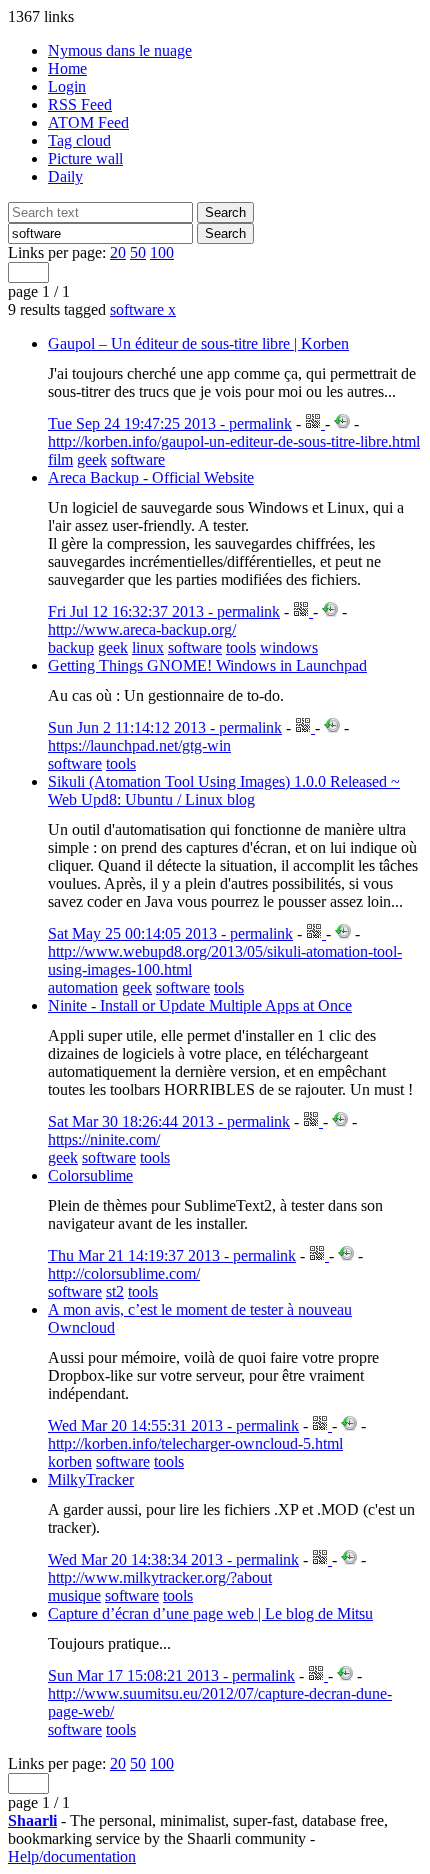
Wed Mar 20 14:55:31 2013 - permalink (173, 1425)
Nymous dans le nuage (120, 50)
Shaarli (32, 1820)
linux (148, 647)
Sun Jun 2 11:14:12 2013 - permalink (165, 727)
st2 (115, 1291)
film (60, 459)
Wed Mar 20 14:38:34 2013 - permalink (173, 1559)
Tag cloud (79, 140)
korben (70, 1461)
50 (138, 252)
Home (67, 68)
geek (92, 459)
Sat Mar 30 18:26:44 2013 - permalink (169, 1121)
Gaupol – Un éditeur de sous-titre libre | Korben (198, 343)
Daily (65, 176)
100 (162, 252)
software (143, 309)
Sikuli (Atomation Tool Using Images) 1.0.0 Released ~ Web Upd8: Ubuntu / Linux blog (224, 790)
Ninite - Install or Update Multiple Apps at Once (200, 1005)
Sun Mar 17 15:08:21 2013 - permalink (171, 1675)
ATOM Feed (88, 122)
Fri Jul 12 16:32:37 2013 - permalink (164, 611)
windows (289, 647)
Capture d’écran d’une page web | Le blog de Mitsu (210, 1613)
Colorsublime (90, 1175)
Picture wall (85, 158)
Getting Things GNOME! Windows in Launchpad (207, 665)
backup (71, 647)
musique (74, 1595)
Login (67, 86)
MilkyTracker (91, 1479)
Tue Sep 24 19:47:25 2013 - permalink (170, 423)
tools (241, 647)
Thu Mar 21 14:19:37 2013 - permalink (172, 1255)
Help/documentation (72, 1856)
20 (118, 252)
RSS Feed (80, 104)
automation (83, 987)
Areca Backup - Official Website (151, 477)
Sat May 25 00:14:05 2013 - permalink (170, 933)
